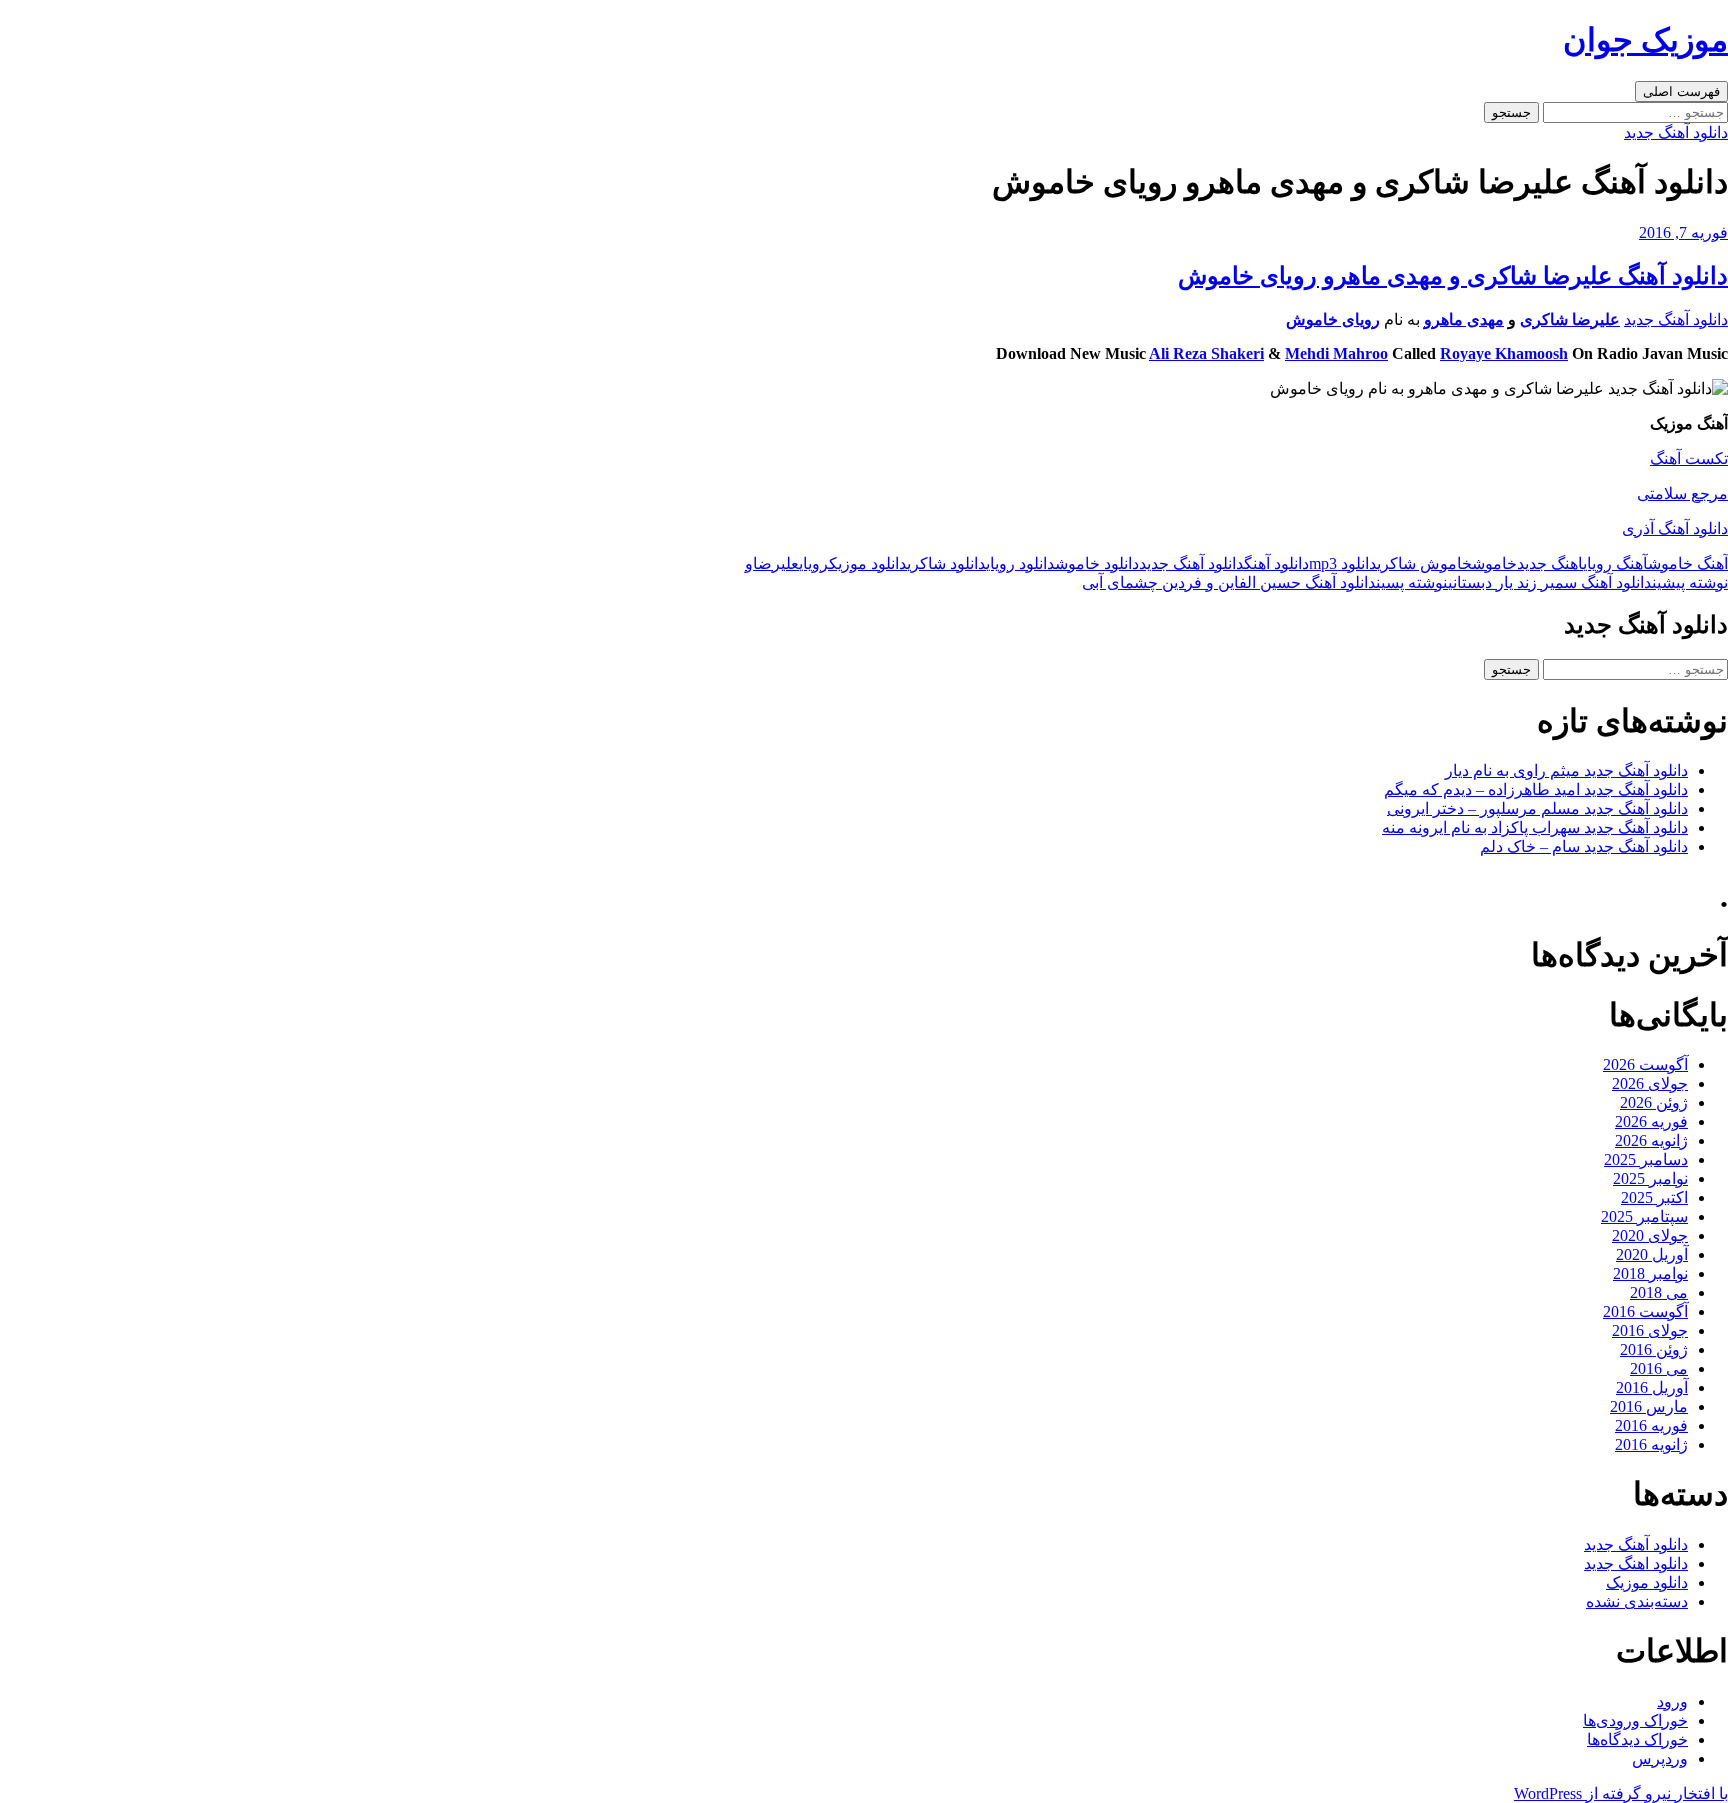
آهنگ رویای (1615, 563)
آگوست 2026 (1645, 1064)
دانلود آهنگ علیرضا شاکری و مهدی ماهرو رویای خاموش (1453, 276)
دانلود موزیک (868, 563)
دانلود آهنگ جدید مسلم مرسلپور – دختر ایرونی (1537, 808)
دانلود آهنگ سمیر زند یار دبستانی (1588, 582)
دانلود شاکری (946, 563)
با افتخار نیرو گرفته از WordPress (1621, 1793)
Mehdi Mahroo (1336, 353)
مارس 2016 (1649, 1406)
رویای (814, 563)
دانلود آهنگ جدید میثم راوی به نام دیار (1566, 770)
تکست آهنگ (1689, 458)
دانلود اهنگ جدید (1636, 1563)
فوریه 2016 (1651, 1425)
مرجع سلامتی (1682, 493)
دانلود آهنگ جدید (1676, 132)
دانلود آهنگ (1276, 563)
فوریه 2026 (1651, 1121)
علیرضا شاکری (1570, 319)
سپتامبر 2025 (1644, 1216)
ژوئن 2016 (1654, 1349)
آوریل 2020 (1652, 1254)
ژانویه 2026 (1651, 1140)
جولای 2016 (1650, 1330)
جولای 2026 (1650, 1083)
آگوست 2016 (1645, 1311)
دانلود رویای (1020, 563)
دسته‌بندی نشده (1637, 1601)
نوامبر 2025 (1650, 1178)
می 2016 (1659, 1368)
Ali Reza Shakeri (1206, 353)
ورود (1672, 1701)
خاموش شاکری (1424, 563)
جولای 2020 (1650, 1235)
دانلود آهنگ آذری (1675, 528)
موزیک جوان (1645, 40)
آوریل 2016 (1652, 1387)
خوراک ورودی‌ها (1635, 1720)
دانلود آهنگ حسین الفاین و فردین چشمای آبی (1265, 582)
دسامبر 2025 (1646, 1159)
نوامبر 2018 (1650, 1273)
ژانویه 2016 (1651, 1444)
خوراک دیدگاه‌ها (1637, 1739)
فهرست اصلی (1681, 91)
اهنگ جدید (1550, 563)
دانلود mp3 (1343, 563)
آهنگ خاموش (1688, 563)
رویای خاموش (1333, 319)
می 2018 (1659, 1292)
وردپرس (1660, 1758)
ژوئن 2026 (1654, 1102)
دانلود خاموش (1097, 563)
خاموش (1494, 563)
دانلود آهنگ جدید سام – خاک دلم (1584, 846)
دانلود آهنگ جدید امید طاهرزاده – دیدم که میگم (1536, 789)
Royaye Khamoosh (1504, 353)
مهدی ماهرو (1464, 319)
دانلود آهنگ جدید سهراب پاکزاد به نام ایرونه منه (1535, 827)
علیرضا (776, 563)
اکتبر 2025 (1654, 1197)
